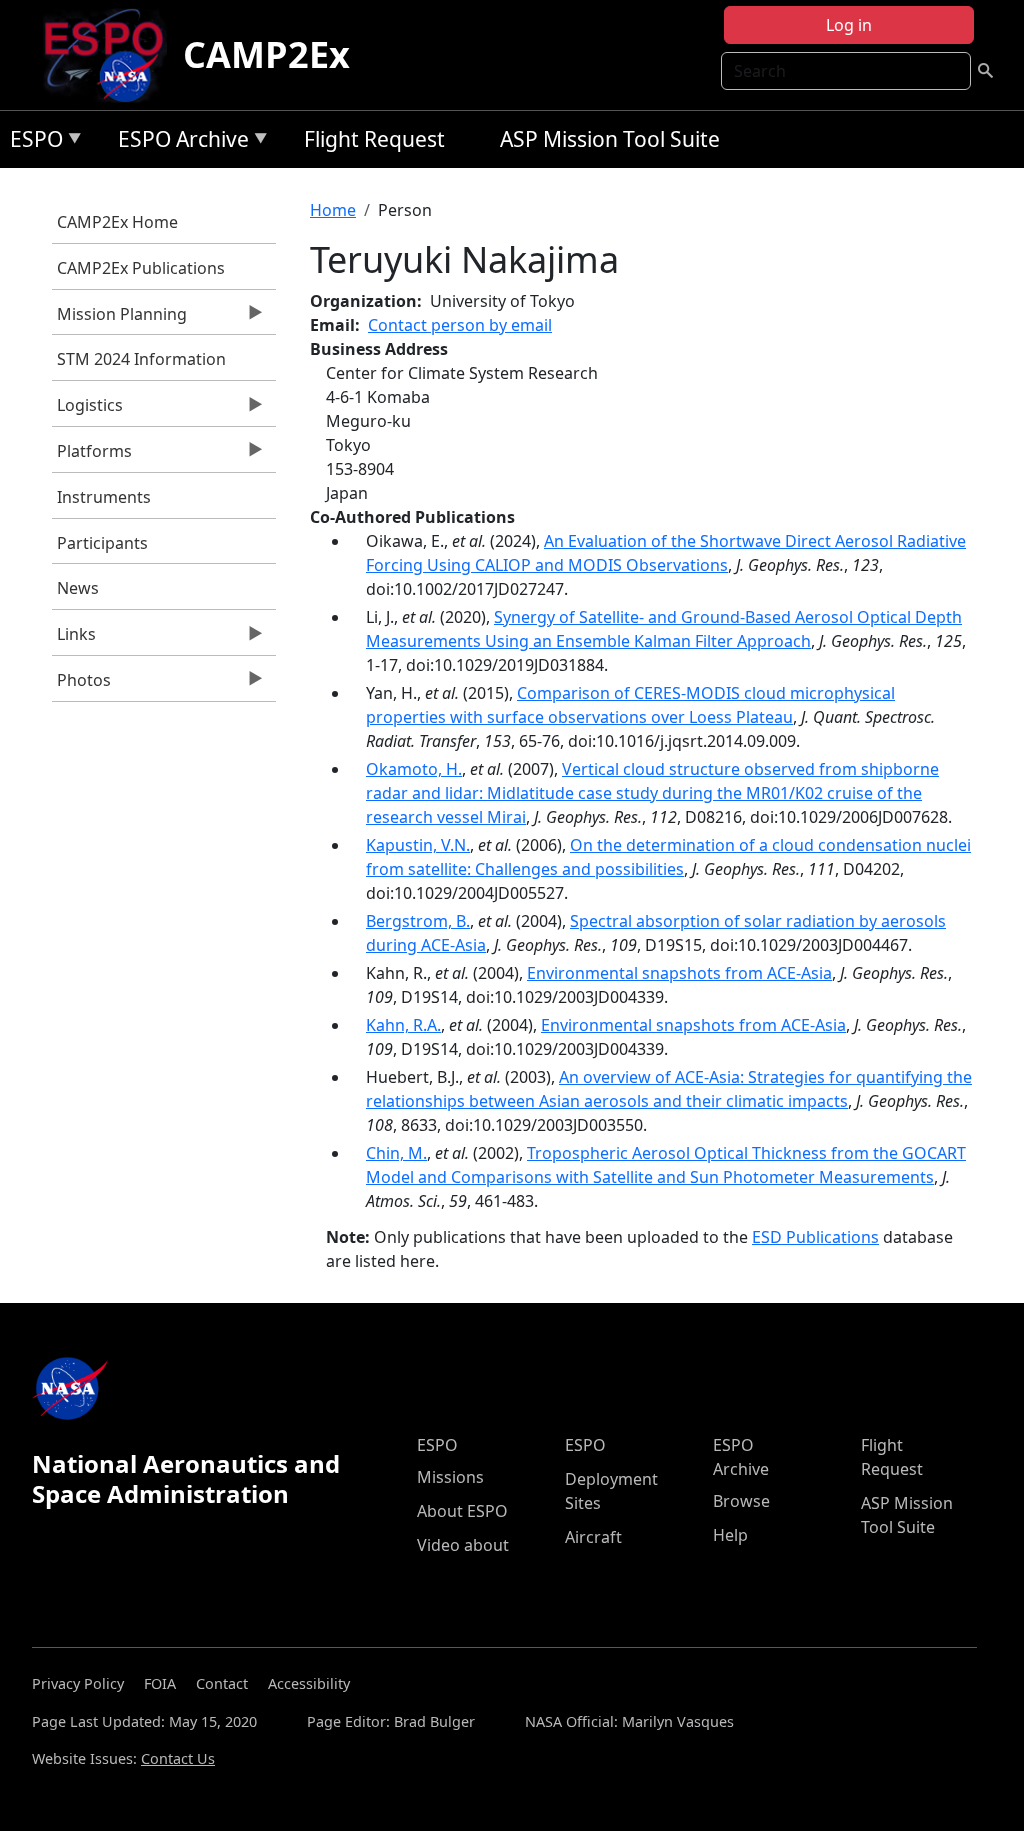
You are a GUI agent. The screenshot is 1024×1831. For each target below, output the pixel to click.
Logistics (87, 410)
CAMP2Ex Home (117, 222)
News (78, 588)
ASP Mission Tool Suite (610, 139)
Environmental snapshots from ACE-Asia (679, 973)
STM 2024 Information (141, 359)
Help (730, 1535)
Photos (81, 685)
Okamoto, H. (414, 769)
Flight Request (374, 139)
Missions (450, 1477)
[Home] (111, 55)
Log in (849, 25)
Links (74, 639)
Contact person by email (460, 325)
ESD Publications (815, 1237)
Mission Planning (119, 319)
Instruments (104, 497)
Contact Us (178, 1758)
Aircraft (593, 1537)
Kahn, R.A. (403, 1025)
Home (333, 210)
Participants (102, 543)
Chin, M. (396, 1153)
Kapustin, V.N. (418, 845)
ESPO (31, 142)
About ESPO (462, 1511)
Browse (741, 1501)
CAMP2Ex (266, 54)
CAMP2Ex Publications (141, 268)
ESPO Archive (178, 142)
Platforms (92, 456)
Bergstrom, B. (418, 921)
